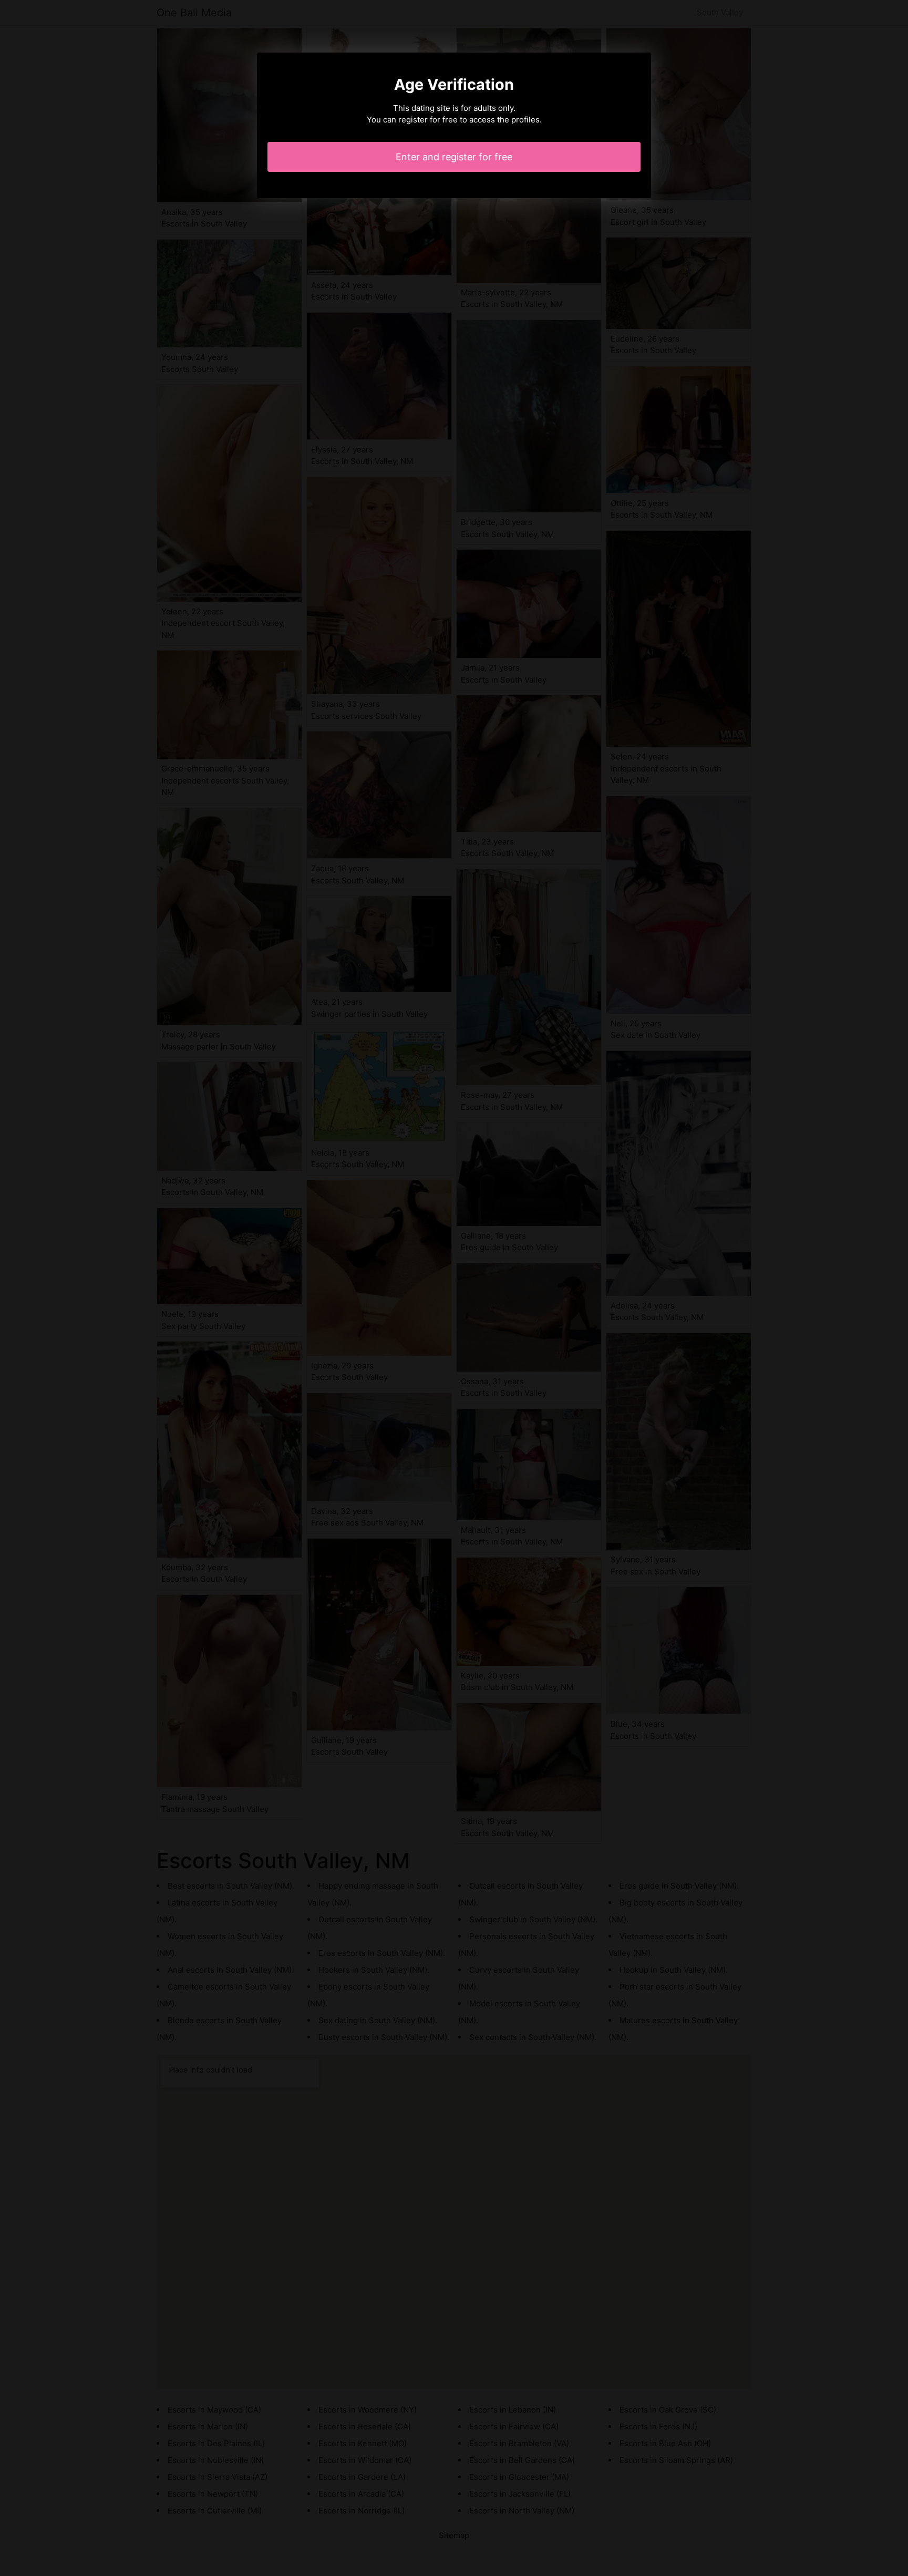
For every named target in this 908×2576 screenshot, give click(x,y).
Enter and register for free (454, 157)
